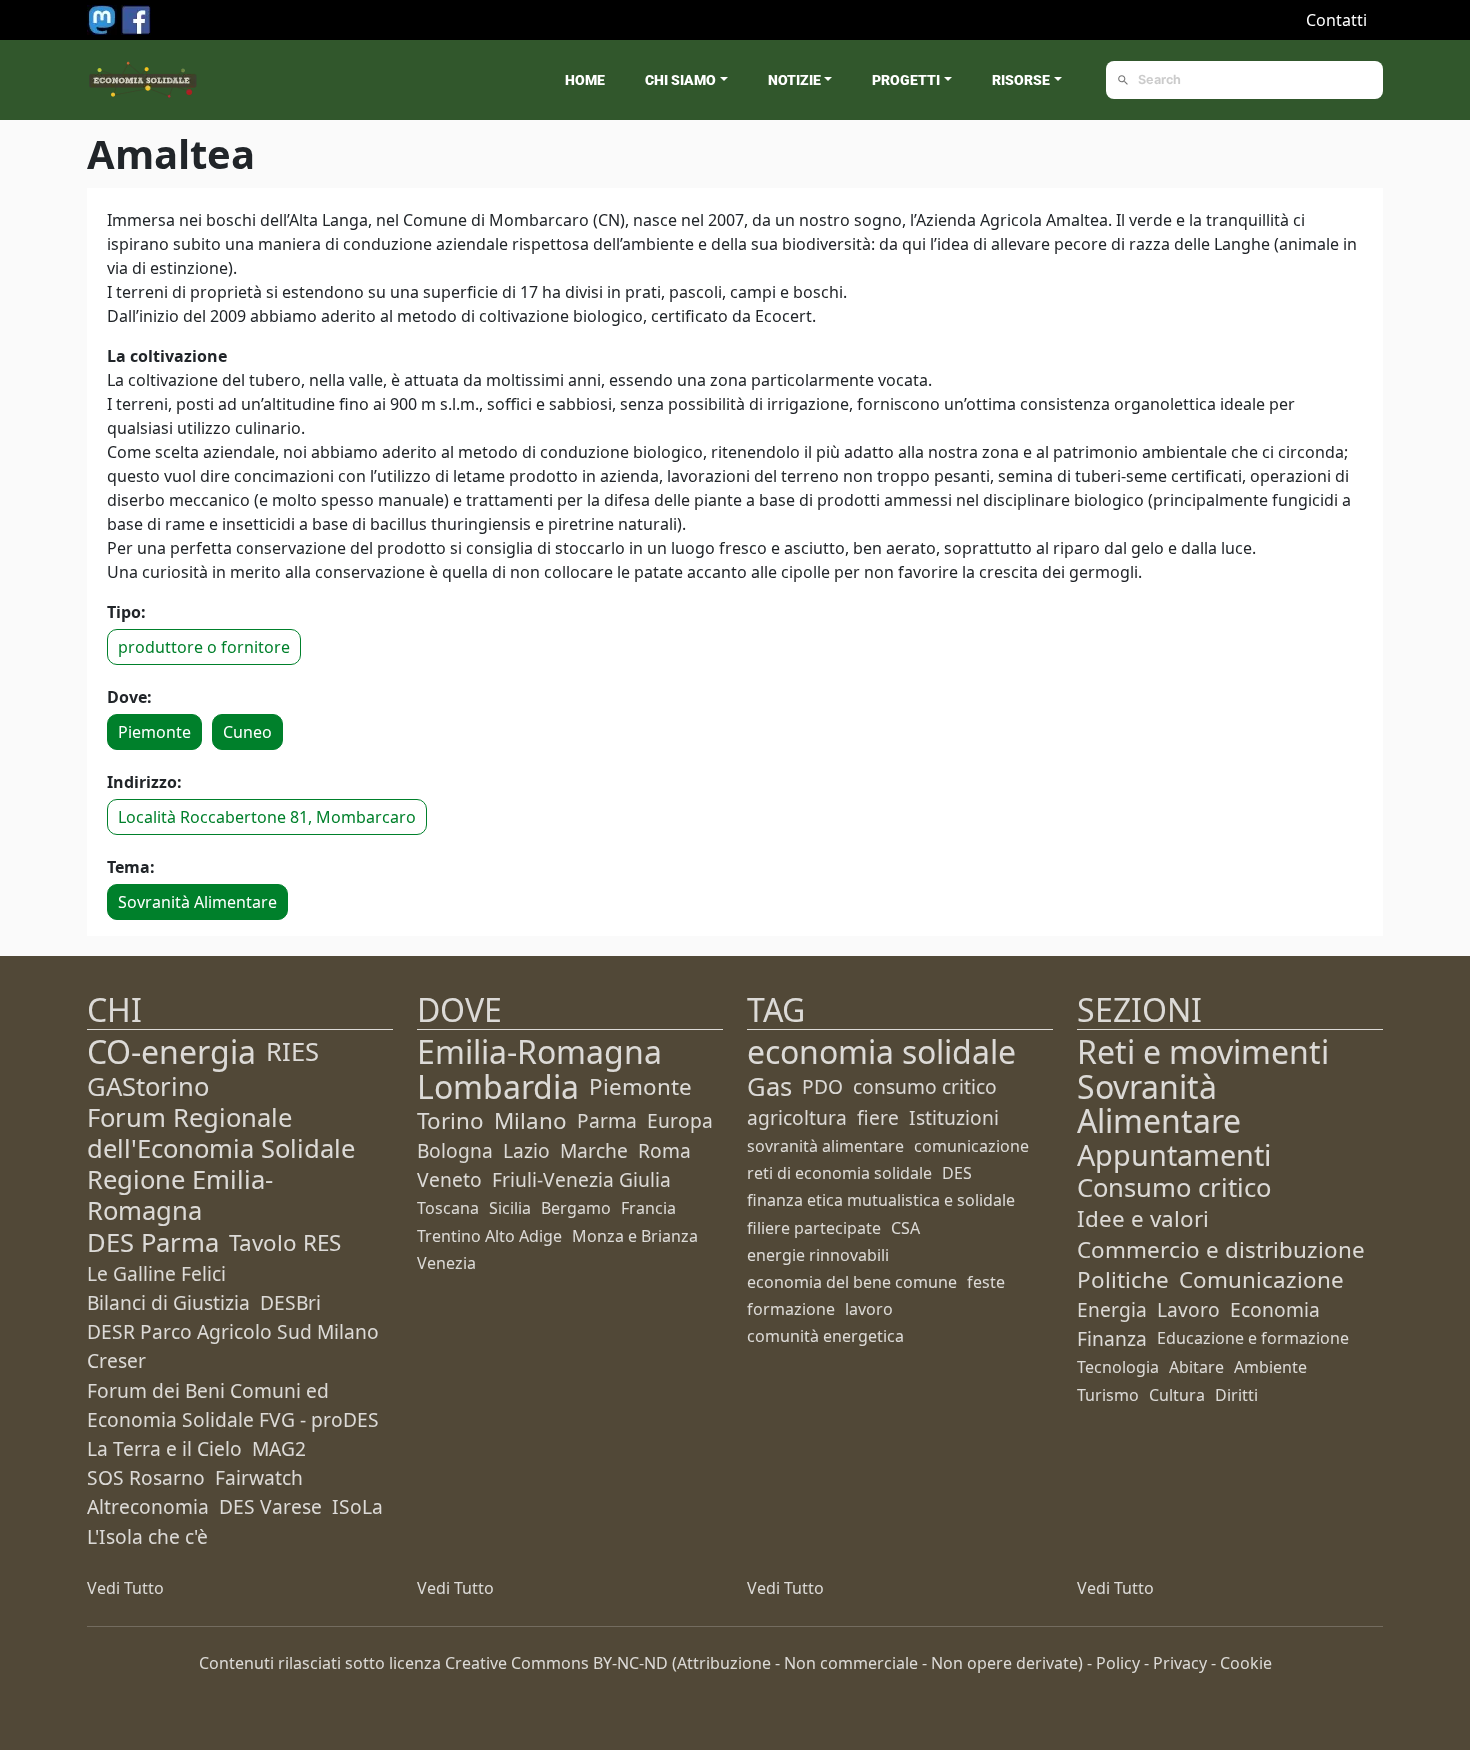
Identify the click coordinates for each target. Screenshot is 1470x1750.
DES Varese (270, 1506)
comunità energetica (825, 1336)
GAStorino (148, 1086)
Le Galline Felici (156, 1273)
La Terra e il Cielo (164, 1448)
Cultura (1177, 1395)
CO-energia (171, 1051)
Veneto (449, 1179)
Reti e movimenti (1203, 1051)
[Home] (143, 80)
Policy (1118, 1663)
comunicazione (971, 1146)
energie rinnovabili (818, 1255)
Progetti (906, 80)
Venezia (446, 1263)
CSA (905, 1228)
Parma (607, 1120)
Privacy (1180, 1663)
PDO (822, 1086)
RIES (292, 1051)
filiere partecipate (814, 1228)
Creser (116, 1360)
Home (585, 80)
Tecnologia (1118, 1367)
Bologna (455, 1150)
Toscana (448, 1208)
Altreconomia (148, 1506)
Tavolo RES (285, 1242)
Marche (594, 1150)
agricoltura (797, 1117)
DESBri (290, 1302)
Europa (680, 1120)
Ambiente (1270, 1367)
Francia (648, 1208)
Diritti (1236, 1395)
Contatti (1336, 20)
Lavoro (1188, 1309)
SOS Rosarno (146, 1477)
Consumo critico (1174, 1187)
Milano (530, 1120)
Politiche (1123, 1279)
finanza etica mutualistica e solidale (881, 1200)
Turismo (1108, 1395)
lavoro (869, 1309)
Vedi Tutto (125, 1588)
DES (957, 1173)
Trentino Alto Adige (489, 1236)
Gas (769, 1086)
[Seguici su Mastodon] (104, 18)
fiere (878, 1117)
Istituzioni (954, 1117)
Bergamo (576, 1208)
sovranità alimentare (825, 1146)
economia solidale (881, 1051)
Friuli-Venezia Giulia (581, 1179)
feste (986, 1282)
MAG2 (279, 1448)
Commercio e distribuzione (1221, 1249)
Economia (1275, 1309)
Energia (1112, 1309)
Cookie (1246, 1663)
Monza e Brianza (635, 1236)
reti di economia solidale (839, 1173)
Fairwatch (259, 1477)
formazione (791, 1309)
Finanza (1112, 1338)
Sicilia (510, 1208)
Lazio (526, 1150)
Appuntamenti (1174, 1154)
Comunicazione (1261, 1279)
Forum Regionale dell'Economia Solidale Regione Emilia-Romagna (221, 1164)
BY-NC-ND (630, 1663)
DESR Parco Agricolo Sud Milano (233, 1331)
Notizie (794, 80)
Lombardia (498, 1086)
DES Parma (153, 1242)
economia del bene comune (852, 1282)
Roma (664, 1150)
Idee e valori (1143, 1218)
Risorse (1021, 80)
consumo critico (925, 1086)
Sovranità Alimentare (197, 902)
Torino (450, 1120)
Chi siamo (680, 80)
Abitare (1196, 1367)
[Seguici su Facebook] (136, 18)
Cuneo (247, 732)
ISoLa (357, 1506)
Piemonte (154, 732)
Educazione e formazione (1253, 1338)
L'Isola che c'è (147, 1536)
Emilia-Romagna (539, 1051)
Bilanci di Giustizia (168, 1302)
